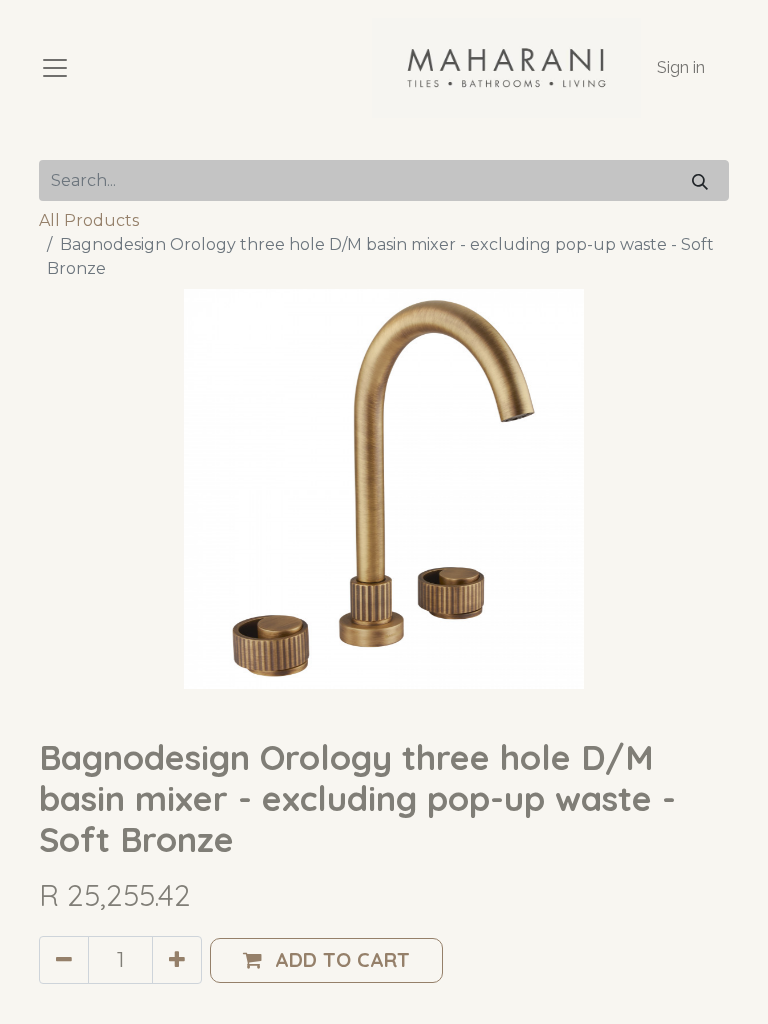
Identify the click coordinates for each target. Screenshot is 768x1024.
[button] (326, 960)
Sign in (681, 67)
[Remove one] (64, 960)
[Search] (700, 180)
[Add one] (177, 960)
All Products (89, 220)
